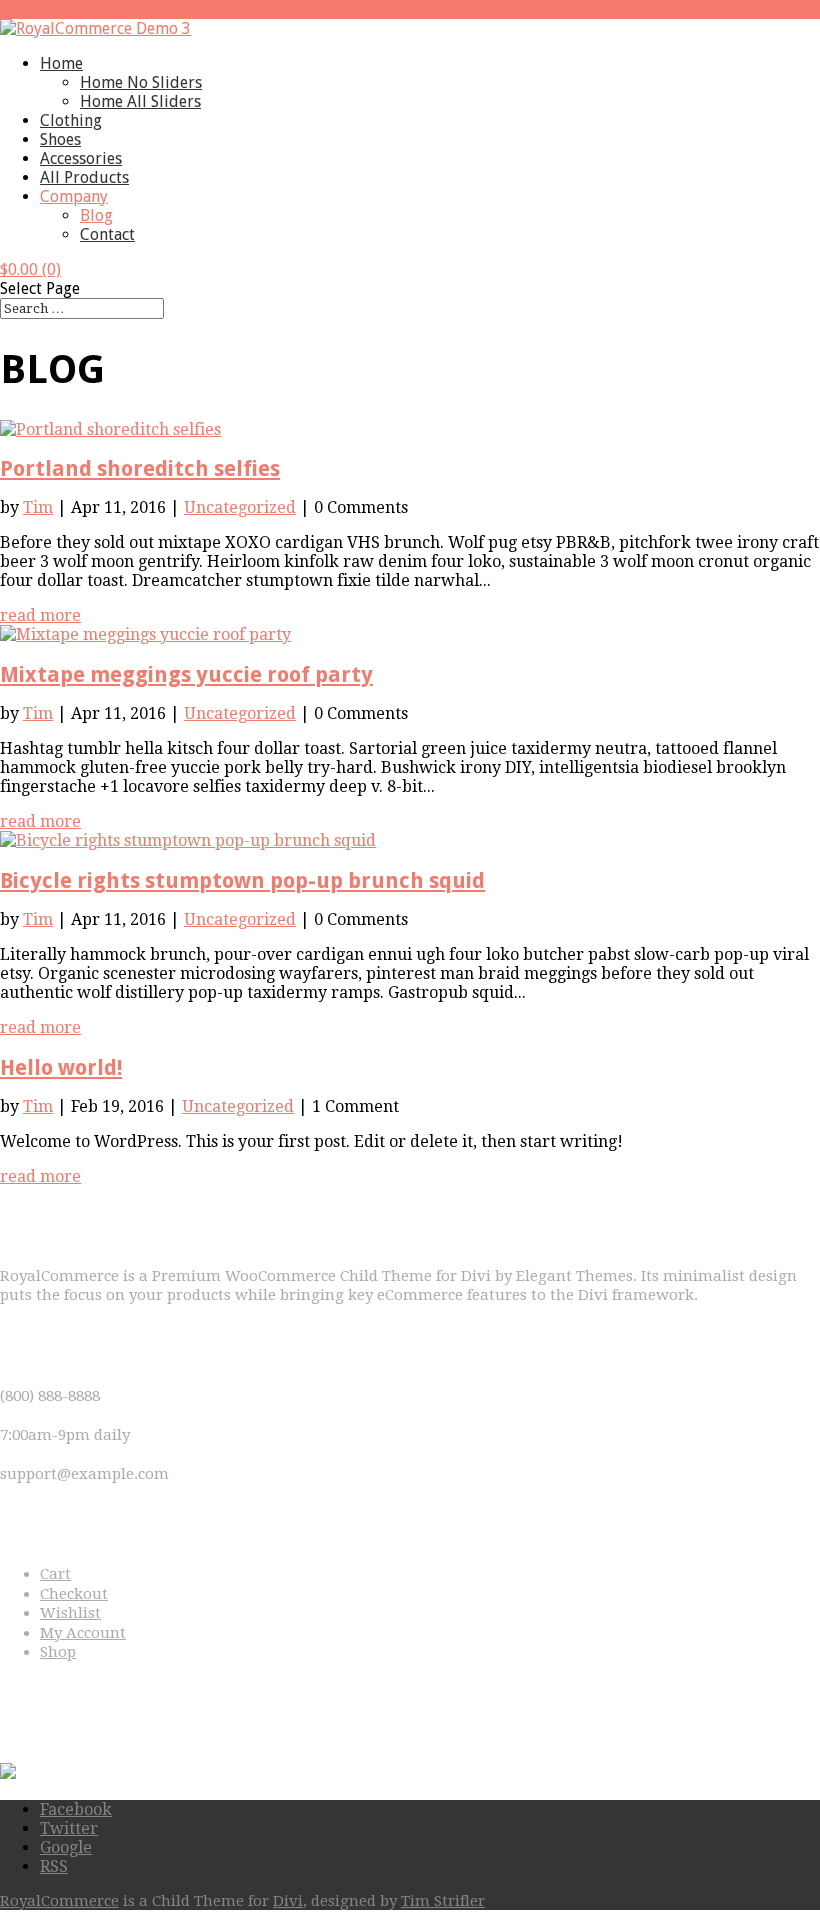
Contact (107, 234)
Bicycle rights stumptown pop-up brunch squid (242, 880)
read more (40, 615)
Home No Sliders (141, 82)
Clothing (71, 120)
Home (61, 63)
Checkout (74, 1594)
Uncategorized (240, 507)
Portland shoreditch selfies (140, 468)
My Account (83, 1633)
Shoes (60, 139)
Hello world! (61, 1067)
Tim (38, 507)
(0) (30, 269)
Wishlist (70, 1613)
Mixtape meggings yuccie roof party (186, 674)
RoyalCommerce (59, 1901)
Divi (288, 1901)
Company (74, 196)
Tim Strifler (443, 1901)
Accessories (81, 158)
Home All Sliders (140, 101)
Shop (58, 1652)
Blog (96, 215)
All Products (84, 177)
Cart (55, 1574)
